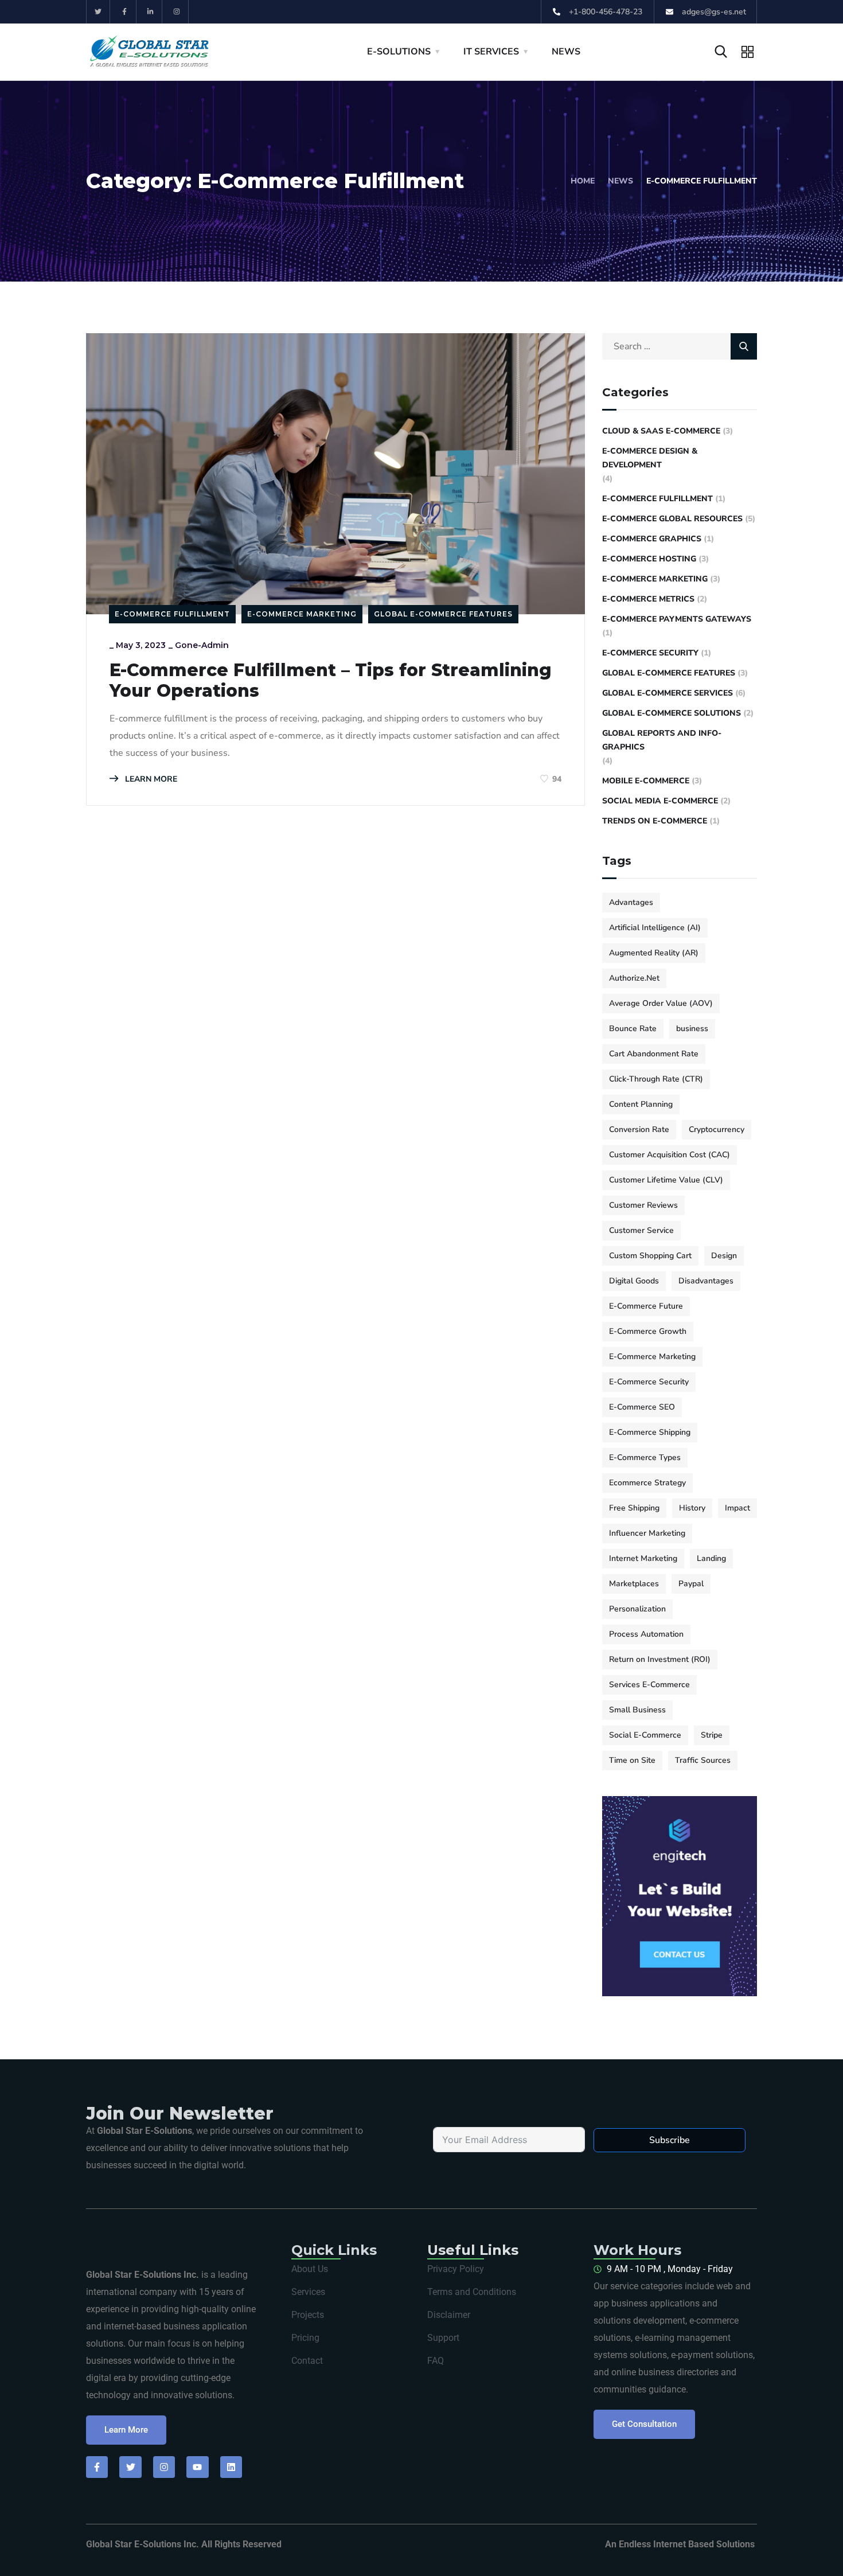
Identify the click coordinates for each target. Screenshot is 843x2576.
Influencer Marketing (647, 1533)
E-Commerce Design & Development (650, 458)
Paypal (691, 1584)
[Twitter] (98, 12)
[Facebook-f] (125, 12)
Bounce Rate (633, 1029)
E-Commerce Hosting (649, 559)
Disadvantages (706, 1281)
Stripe (712, 1735)
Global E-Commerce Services (668, 693)
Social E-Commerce (645, 1735)
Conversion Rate (639, 1129)
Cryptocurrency (717, 1129)
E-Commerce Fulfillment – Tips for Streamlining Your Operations (331, 681)
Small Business (637, 1710)
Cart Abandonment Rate (654, 1054)
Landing (711, 1558)
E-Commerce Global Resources (672, 519)
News (620, 181)
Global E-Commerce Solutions (672, 713)
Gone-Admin (202, 645)
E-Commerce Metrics (648, 599)
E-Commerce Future (646, 1306)
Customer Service (641, 1230)
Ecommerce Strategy (647, 1483)
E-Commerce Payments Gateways (677, 619)
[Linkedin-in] (151, 12)
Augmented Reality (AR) (654, 953)
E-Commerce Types (645, 1457)
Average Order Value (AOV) (661, 1003)
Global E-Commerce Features (443, 614)
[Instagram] (177, 12)
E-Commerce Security (650, 653)
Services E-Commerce (649, 1685)
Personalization (637, 1609)
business (692, 1029)
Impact (737, 1508)
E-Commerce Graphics (652, 539)
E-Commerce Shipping (650, 1432)
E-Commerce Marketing (302, 614)
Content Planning (641, 1104)
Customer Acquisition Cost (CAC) (670, 1155)
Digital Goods (634, 1281)
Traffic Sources (703, 1760)
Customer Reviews (643, 1205)
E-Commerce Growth (648, 1331)
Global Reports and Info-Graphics (662, 740)
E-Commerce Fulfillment (172, 614)
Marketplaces (634, 1584)
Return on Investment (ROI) (660, 1659)
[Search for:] (680, 346)
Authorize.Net (634, 978)
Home (583, 181)
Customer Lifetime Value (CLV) (666, 1180)
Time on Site (632, 1760)
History (692, 1508)
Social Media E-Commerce (660, 801)
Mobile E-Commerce (646, 781)
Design (724, 1256)
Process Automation (646, 1634)
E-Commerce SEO (642, 1407)
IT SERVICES (491, 52)
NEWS (566, 52)
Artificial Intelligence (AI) (655, 928)
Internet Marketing (643, 1558)
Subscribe (670, 2140)
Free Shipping (634, 1508)
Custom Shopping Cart (650, 1256)
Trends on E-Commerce (655, 821)
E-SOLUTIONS (399, 52)
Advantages (631, 902)
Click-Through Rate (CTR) (656, 1079)
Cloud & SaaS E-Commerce (661, 431)
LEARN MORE (150, 779)
